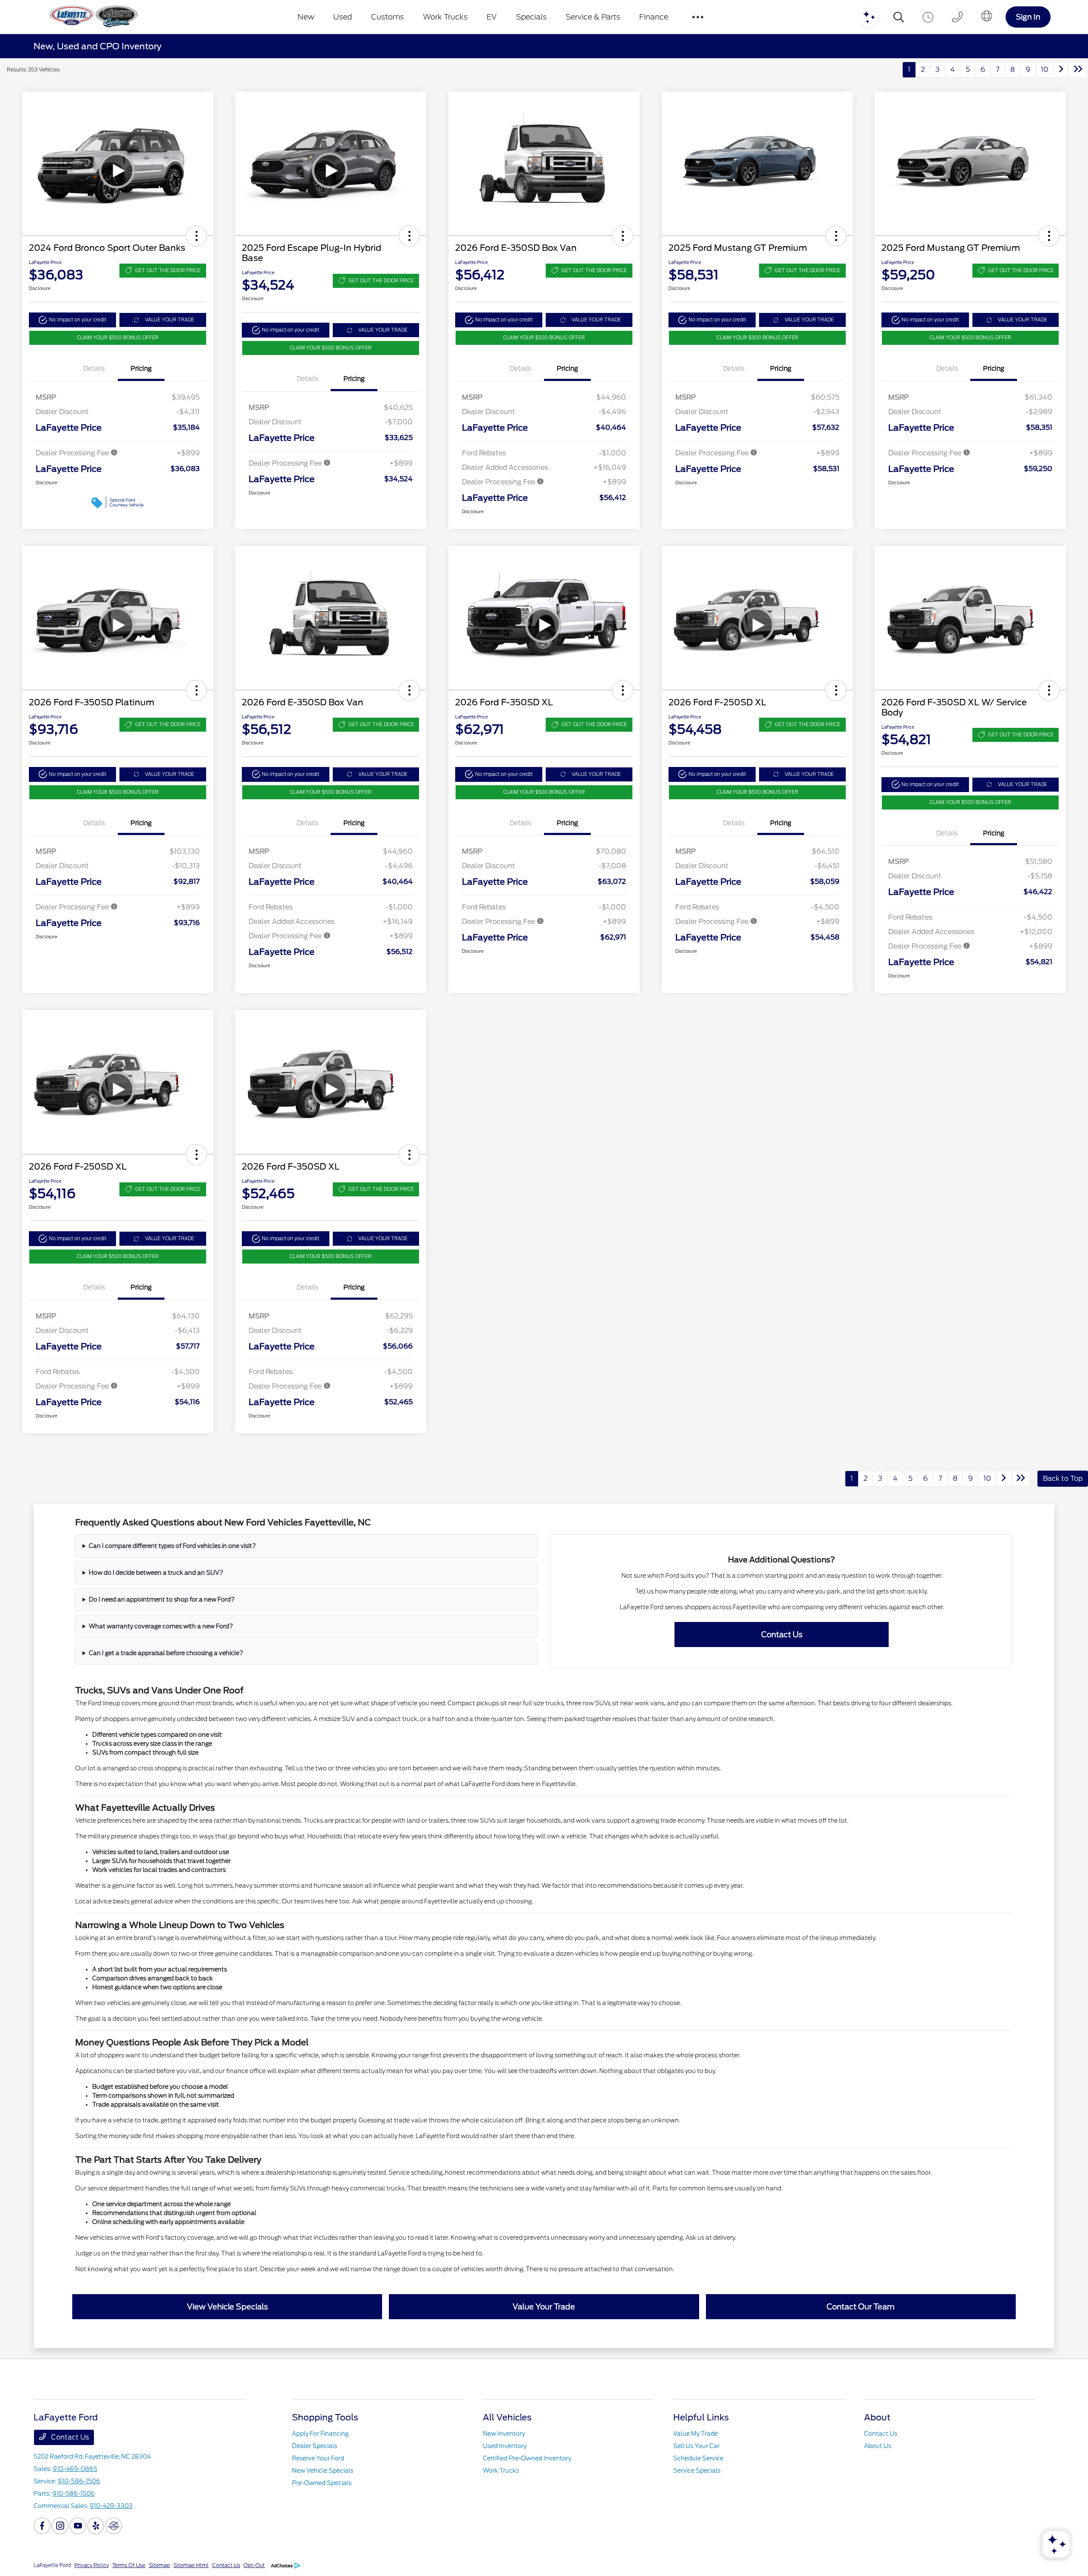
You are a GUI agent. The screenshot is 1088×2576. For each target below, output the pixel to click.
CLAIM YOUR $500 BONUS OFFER (118, 338)
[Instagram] (60, 2526)
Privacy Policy (92, 2565)
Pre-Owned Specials (322, 2483)
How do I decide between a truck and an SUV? (156, 1573)
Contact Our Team (861, 2307)
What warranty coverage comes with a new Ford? (161, 1626)
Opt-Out (254, 2565)
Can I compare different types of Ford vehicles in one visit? (172, 1546)
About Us (878, 2446)
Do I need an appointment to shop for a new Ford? (162, 1599)
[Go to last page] (1078, 70)
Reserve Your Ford (318, 2458)
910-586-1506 (79, 2481)
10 (1045, 70)
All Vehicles (507, 2417)
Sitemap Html (191, 2565)
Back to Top (1063, 1478)
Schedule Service (698, 2458)
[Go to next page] (1061, 70)
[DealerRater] (113, 2526)
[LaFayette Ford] (92, 17)
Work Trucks (501, 2471)
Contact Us (782, 1634)
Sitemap (159, 2565)
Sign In (1028, 17)
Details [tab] (94, 369)
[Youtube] (78, 2526)
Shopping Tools (325, 2417)
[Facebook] (42, 2526)
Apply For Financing (320, 2434)
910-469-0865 (75, 2469)
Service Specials (697, 2471)
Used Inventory (505, 2446)
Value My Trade (696, 2434)
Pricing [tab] (141, 369)
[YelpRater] (96, 2526)
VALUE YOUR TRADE (170, 320)
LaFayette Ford (52, 2565)
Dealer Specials (314, 2446)
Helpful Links (701, 2417)
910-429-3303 (111, 2506)
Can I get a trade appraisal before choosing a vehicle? (166, 1653)
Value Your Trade (544, 2307)
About (877, 2417)
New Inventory (504, 2434)
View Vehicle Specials (227, 2307)
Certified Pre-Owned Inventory (527, 2458)
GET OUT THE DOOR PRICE (168, 270)
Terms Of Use (129, 2565)
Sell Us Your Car (696, 2446)
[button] (196, 236)
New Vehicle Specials (323, 2471)
